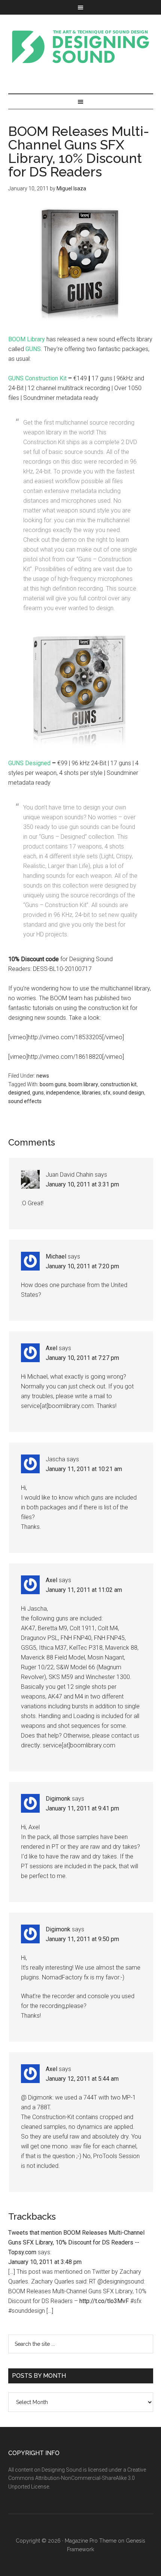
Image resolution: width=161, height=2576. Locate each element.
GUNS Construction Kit (37, 378)
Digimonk (58, 1799)
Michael (56, 1256)
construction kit (119, 1084)
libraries (91, 1093)
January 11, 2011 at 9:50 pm (82, 1939)
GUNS (33, 349)
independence (63, 1093)
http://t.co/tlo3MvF (104, 2301)
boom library (83, 1084)
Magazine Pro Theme (91, 2541)
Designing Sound (81, 47)
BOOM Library (27, 339)
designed (19, 1093)
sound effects (25, 1101)
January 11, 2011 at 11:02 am (84, 1590)
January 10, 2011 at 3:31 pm (82, 1184)
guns (38, 1093)
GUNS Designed (29, 763)
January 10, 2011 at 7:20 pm (82, 1266)
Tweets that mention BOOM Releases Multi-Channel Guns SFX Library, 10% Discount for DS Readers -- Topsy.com (76, 2242)
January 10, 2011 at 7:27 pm (82, 1358)
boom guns (53, 1084)
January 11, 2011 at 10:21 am (84, 1469)
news (43, 1076)
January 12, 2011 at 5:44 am (82, 2079)
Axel (51, 1348)
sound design (128, 1093)
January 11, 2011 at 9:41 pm (82, 1808)
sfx (107, 1093)
